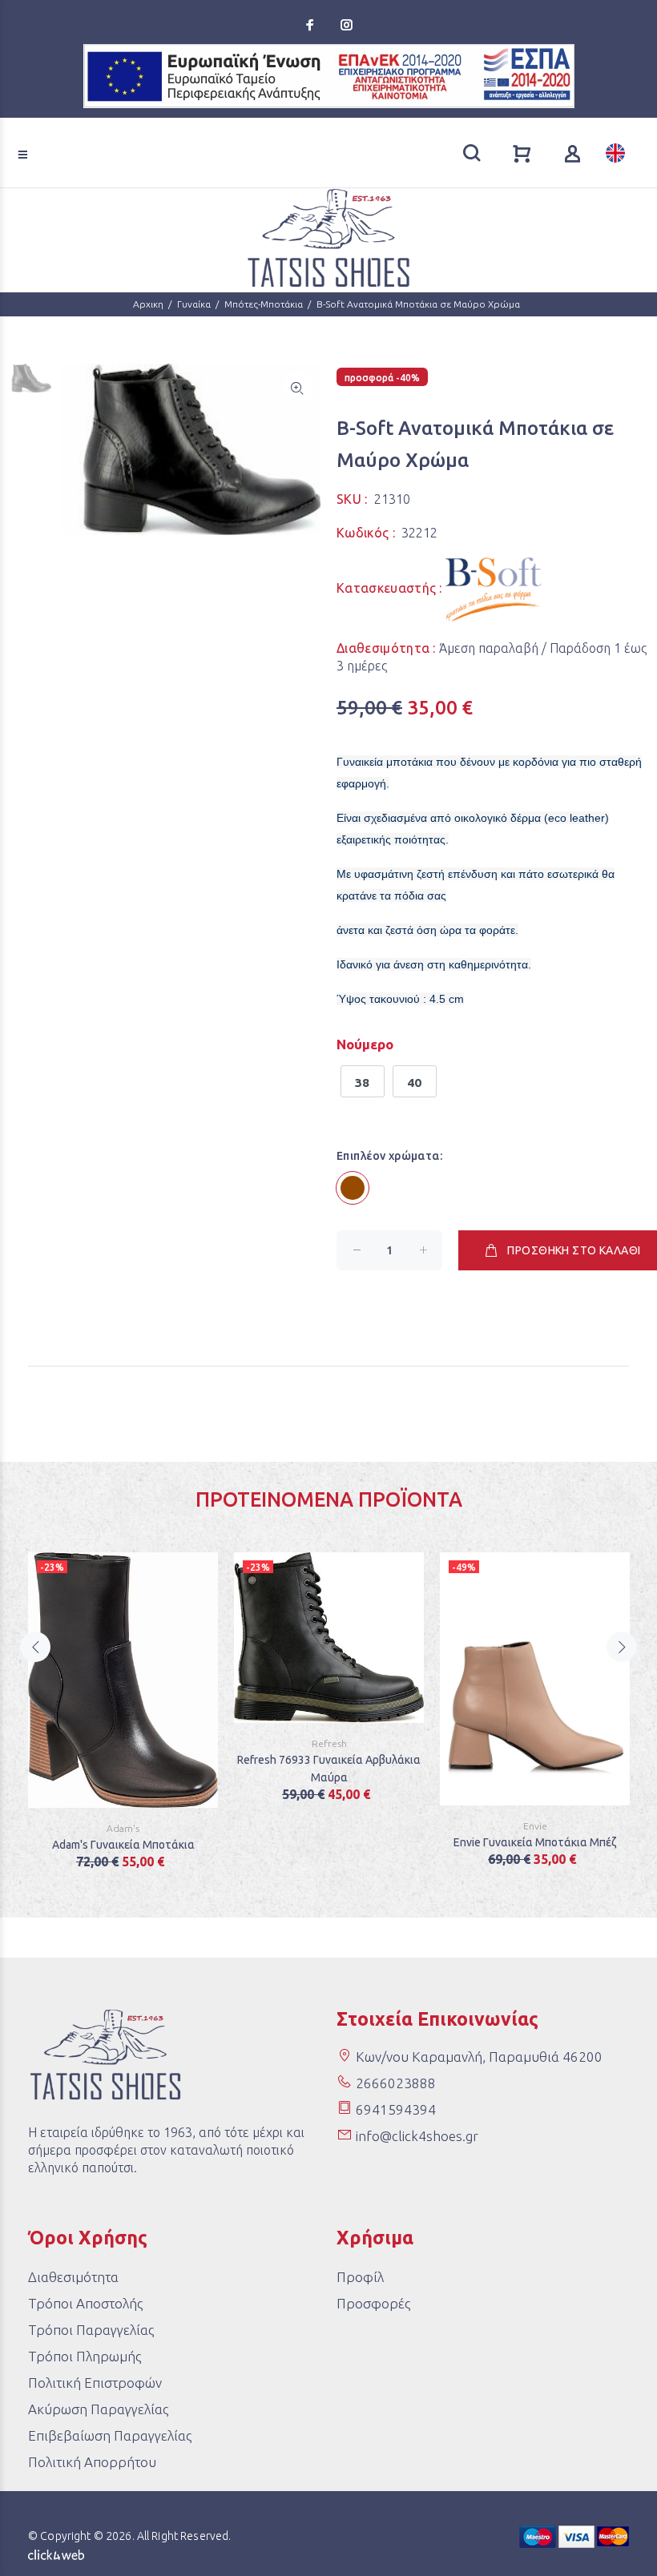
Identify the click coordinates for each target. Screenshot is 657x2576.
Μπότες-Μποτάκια (264, 304)
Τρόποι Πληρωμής (85, 2356)
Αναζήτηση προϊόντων (73, 131)
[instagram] (345, 25)
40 (415, 1083)
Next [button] (622, 1647)
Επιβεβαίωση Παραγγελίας (110, 2435)
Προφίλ (360, 2277)
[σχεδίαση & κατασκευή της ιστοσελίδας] (56, 2554)
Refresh (329, 1743)
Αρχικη (148, 304)
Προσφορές (373, 2303)
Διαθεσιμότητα (73, 2277)
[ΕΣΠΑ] (329, 76)
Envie (535, 1826)
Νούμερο (365, 1044)
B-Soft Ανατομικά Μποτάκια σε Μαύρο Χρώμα (418, 304)
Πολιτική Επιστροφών (95, 2383)
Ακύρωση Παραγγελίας (98, 2409)
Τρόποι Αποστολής (85, 2303)
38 (363, 1083)
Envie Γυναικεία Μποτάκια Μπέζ (535, 1842)
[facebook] (312, 25)
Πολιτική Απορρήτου (92, 2462)
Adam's (123, 1828)
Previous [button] (35, 1647)
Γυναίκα (194, 304)
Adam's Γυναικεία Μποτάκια (123, 1845)
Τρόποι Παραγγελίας (91, 2330)
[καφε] (353, 1188)
